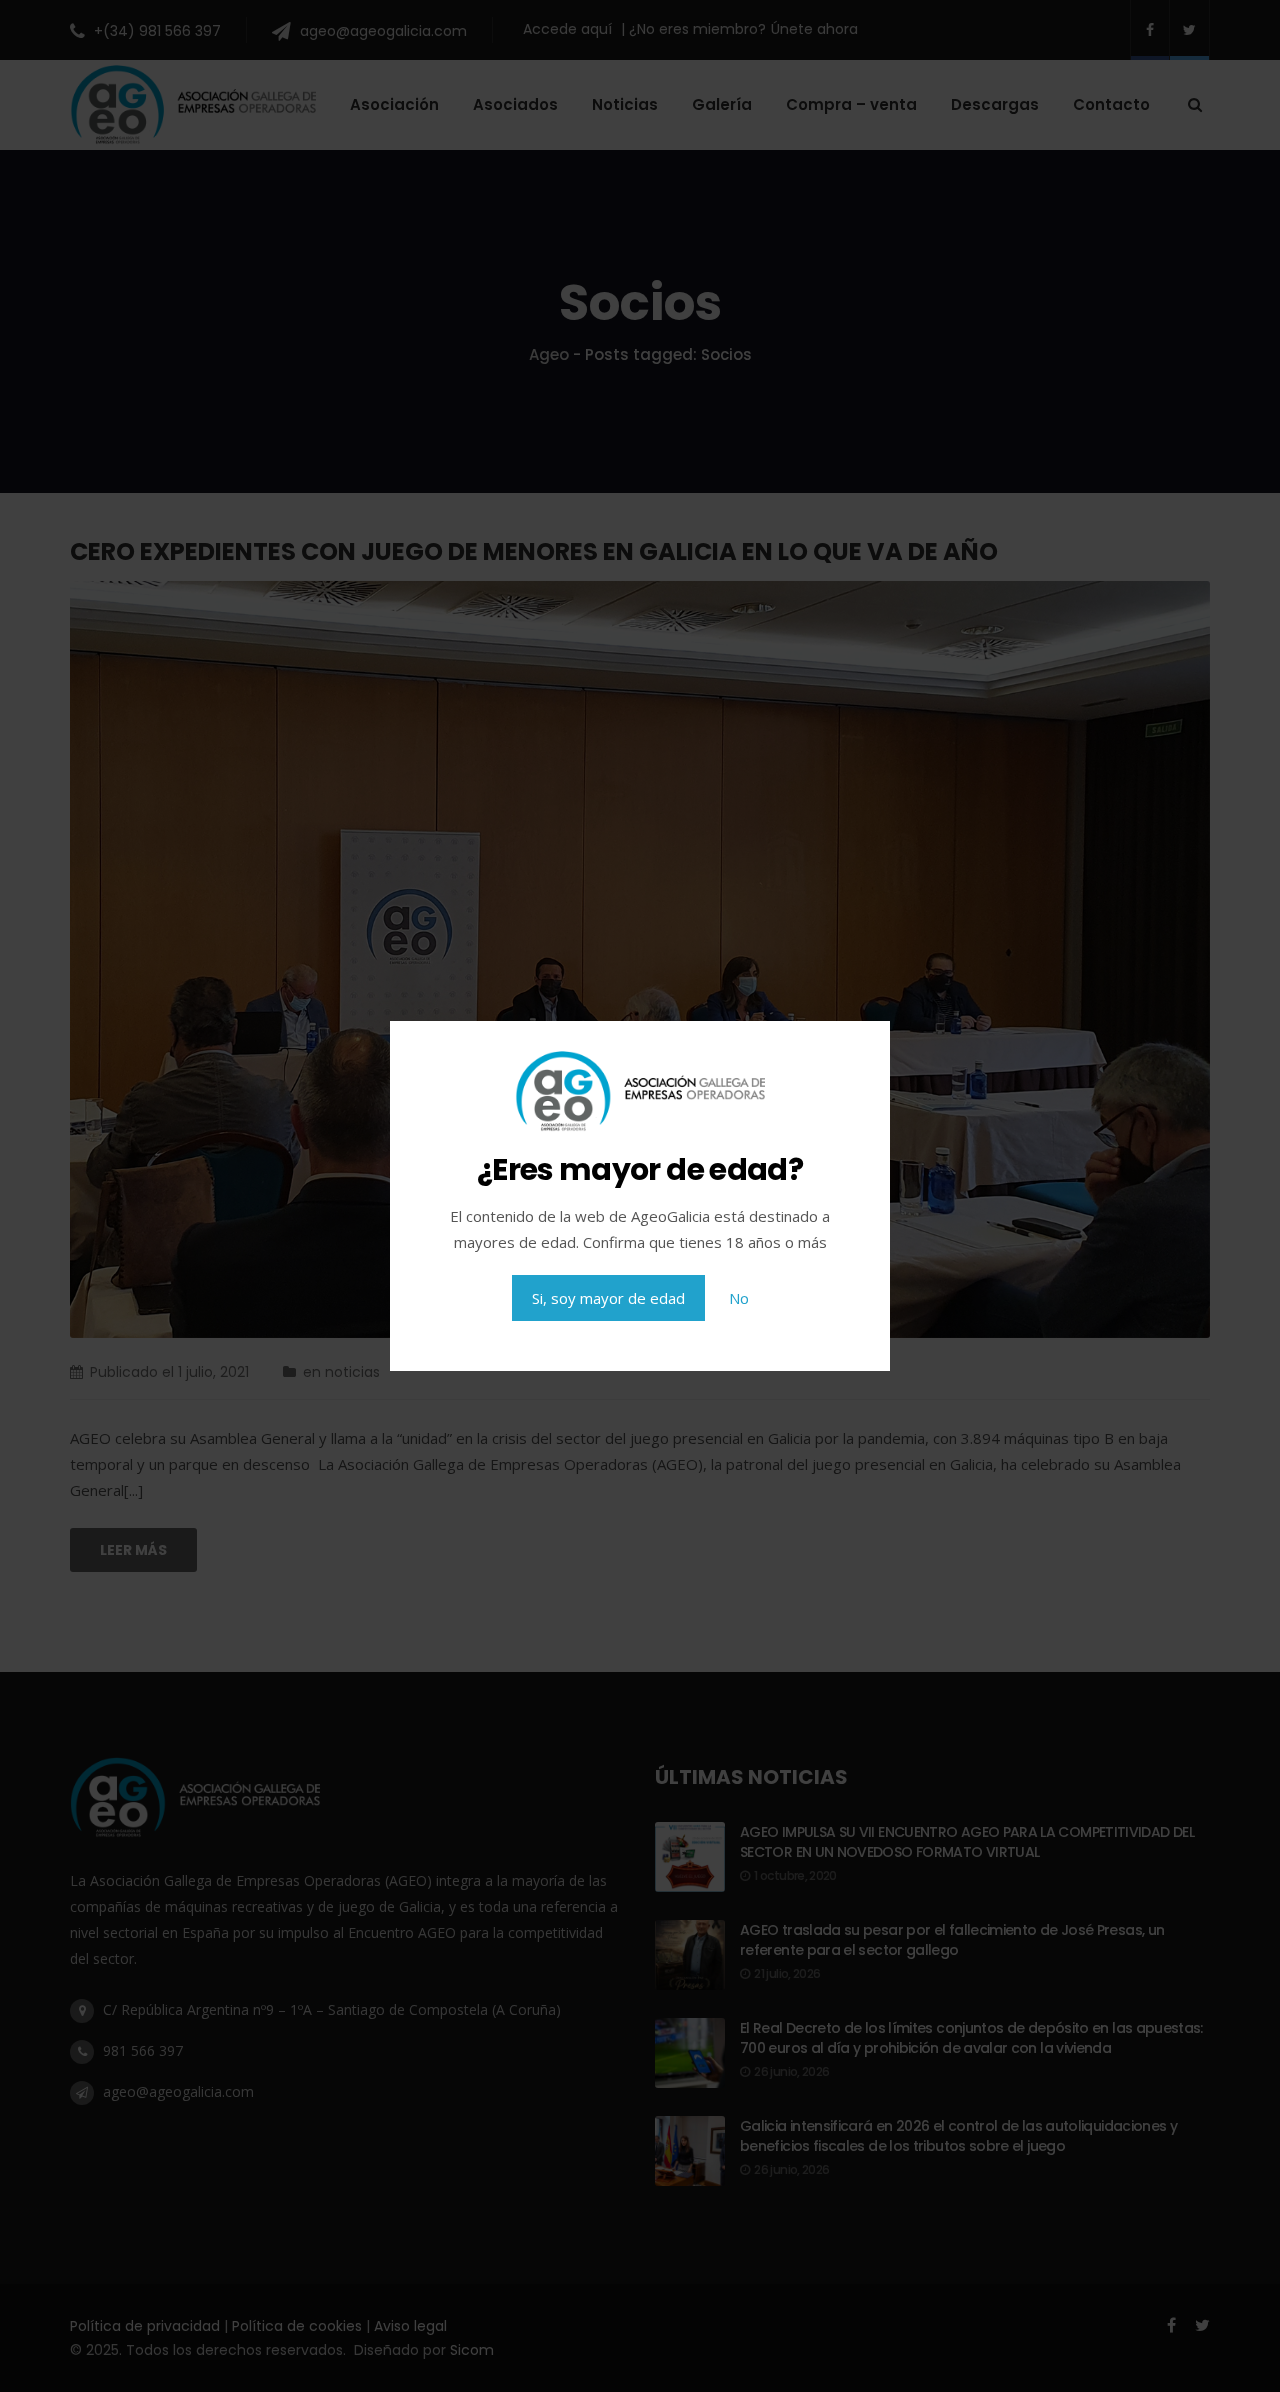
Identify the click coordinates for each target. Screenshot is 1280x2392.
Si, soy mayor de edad (608, 1298)
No (739, 1298)
